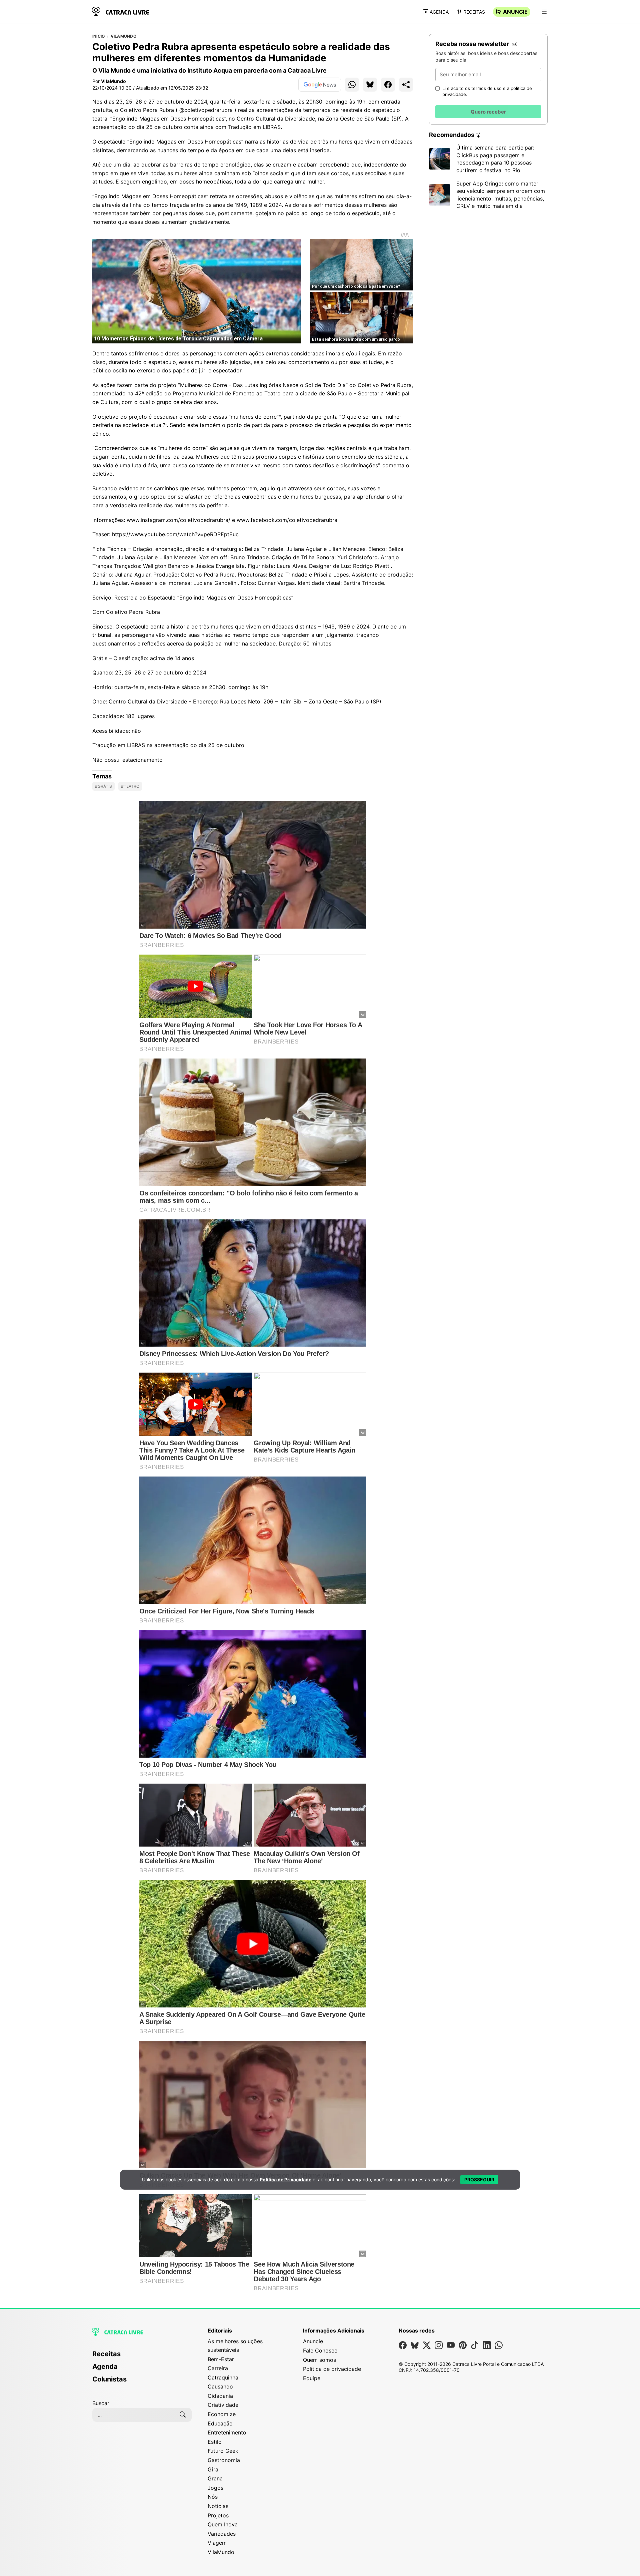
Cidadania (220, 2396)
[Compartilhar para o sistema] (406, 85)
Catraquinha (223, 2377)
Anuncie (515, 12)
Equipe (312, 2378)
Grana (215, 2478)
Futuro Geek (223, 2451)
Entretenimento (227, 2432)
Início (98, 36)
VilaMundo (123, 36)
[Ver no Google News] (320, 85)
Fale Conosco (320, 2351)
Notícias (218, 2506)
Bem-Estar (221, 2359)
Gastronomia (224, 2460)
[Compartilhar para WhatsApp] (352, 85)
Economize (222, 2414)
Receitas (474, 12)
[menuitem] (142, 2357)
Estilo (215, 2442)
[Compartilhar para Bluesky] (370, 85)
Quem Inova (223, 2524)
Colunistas (109, 2379)
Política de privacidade (332, 2369)
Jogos (215, 2488)
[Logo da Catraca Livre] (121, 11)
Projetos (218, 2515)
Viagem (217, 2543)
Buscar (101, 2403)
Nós (213, 2497)
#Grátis (103, 786)
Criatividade (223, 2405)
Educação (220, 2423)
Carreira (218, 2368)
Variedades (222, 2534)
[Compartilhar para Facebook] (388, 85)
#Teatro (130, 786)
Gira (213, 2469)
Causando (220, 2386)
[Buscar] (183, 2415)
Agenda (439, 12)
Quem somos (319, 2360)
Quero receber (488, 112)
